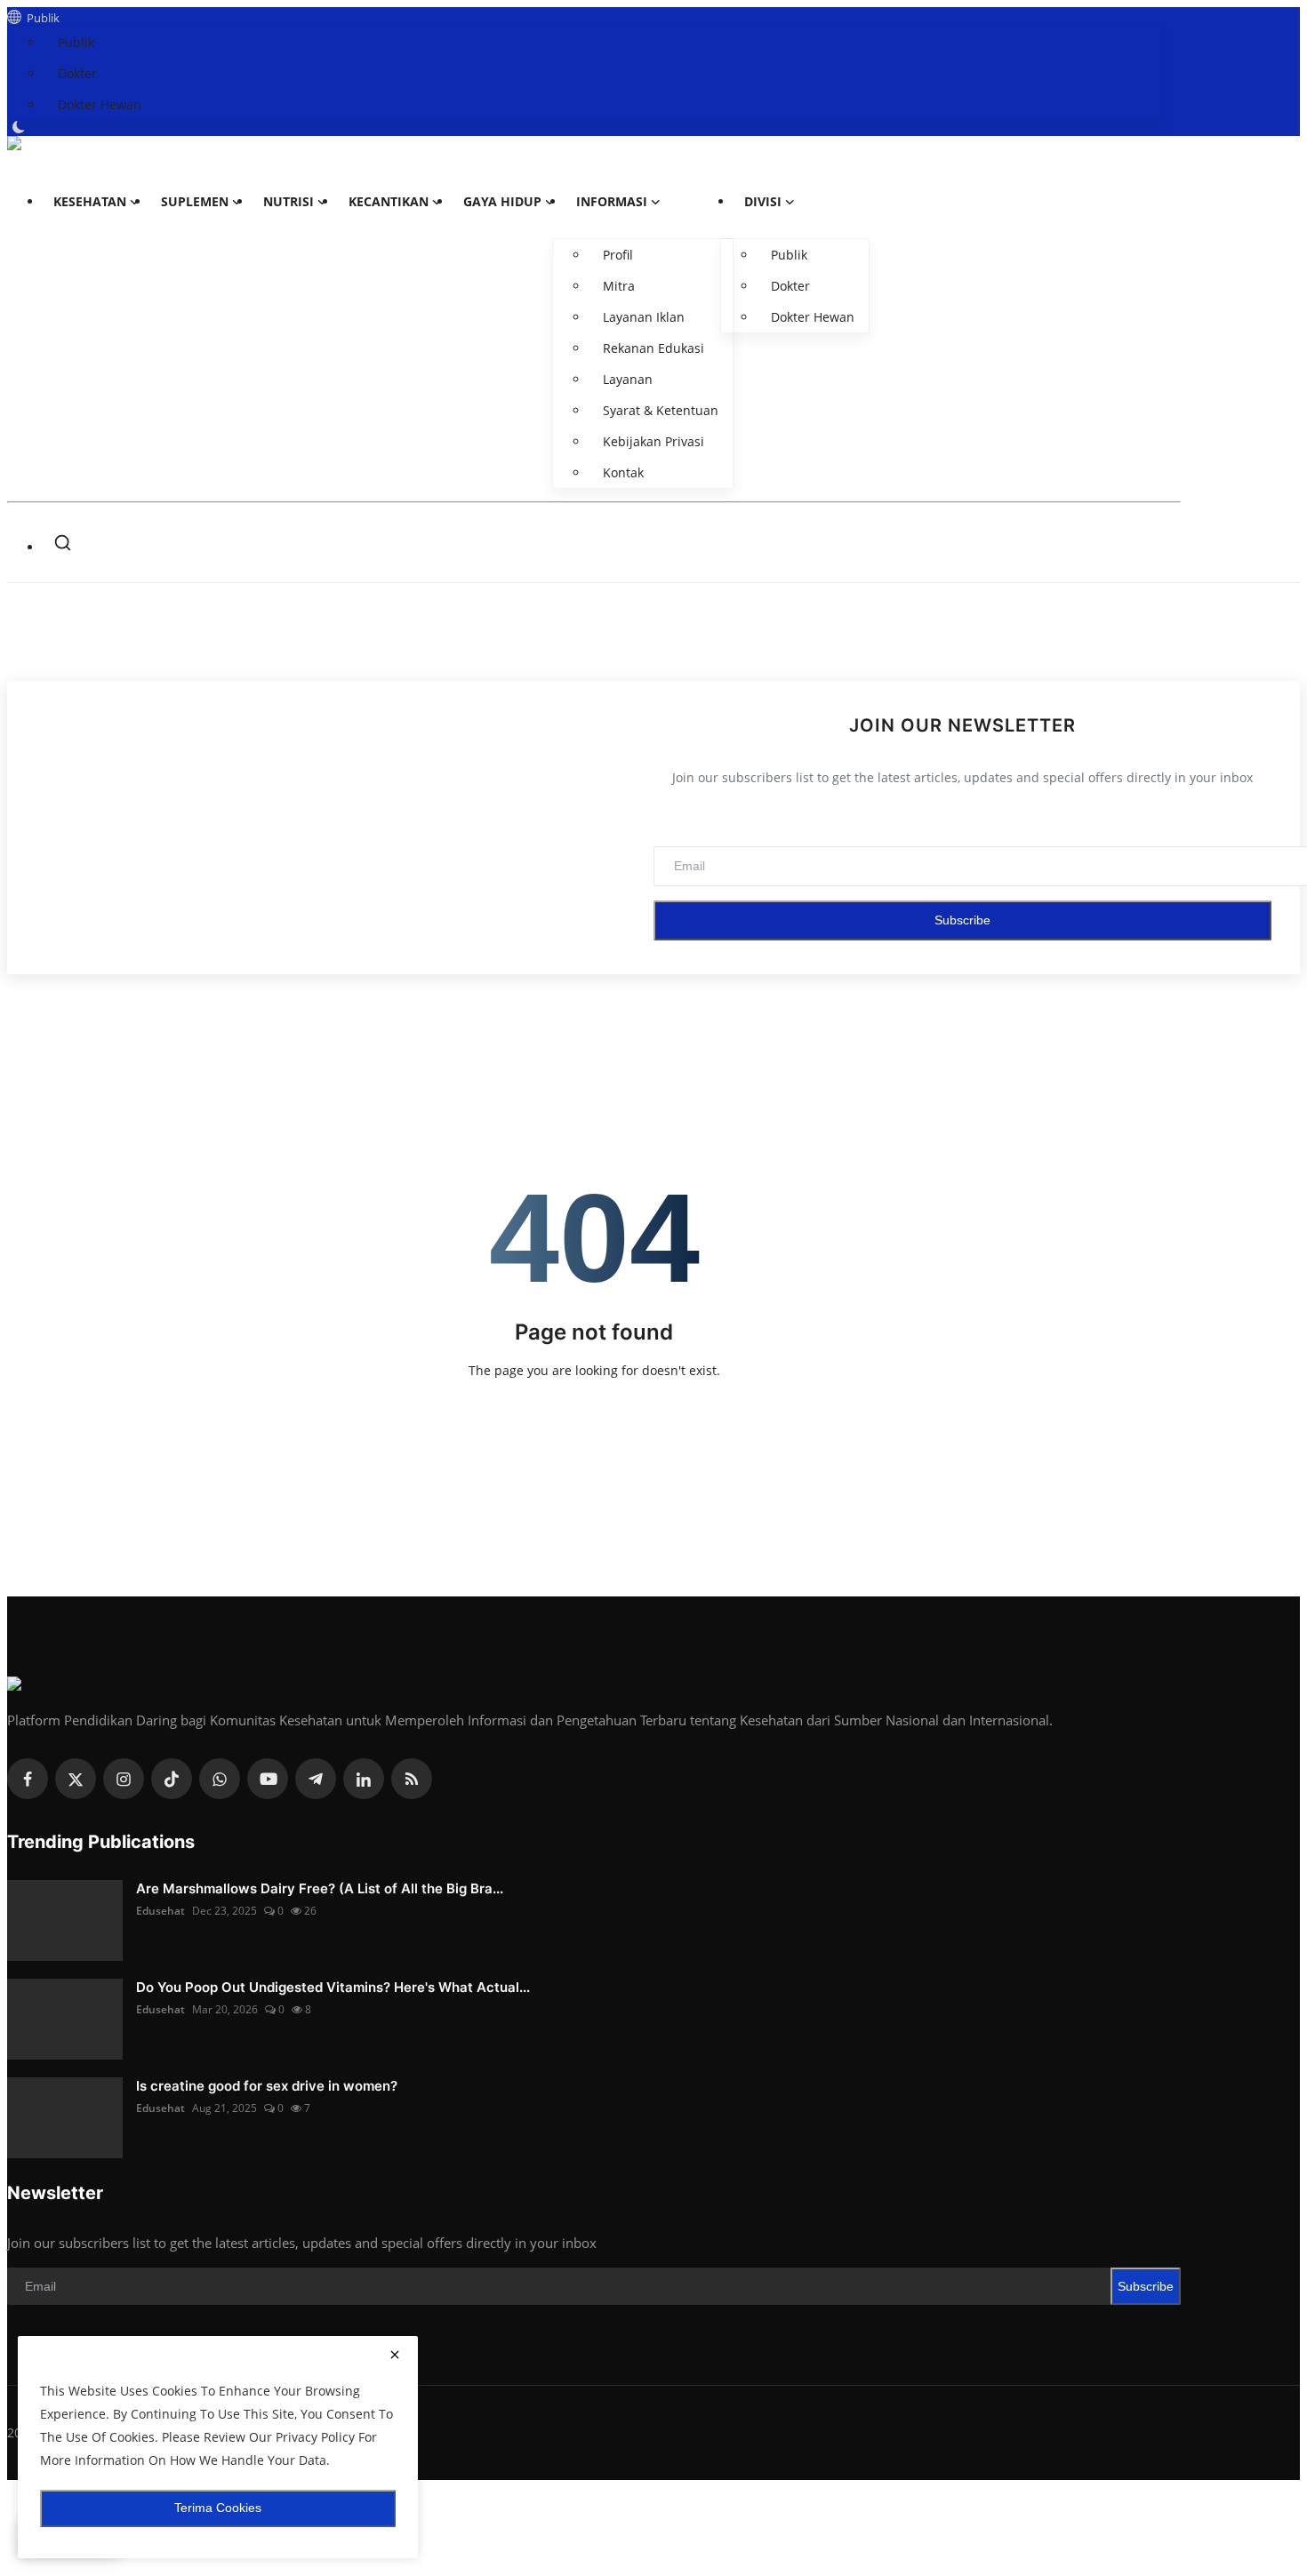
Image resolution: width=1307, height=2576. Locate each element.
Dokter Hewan (100, 104)
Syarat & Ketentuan (661, 410)
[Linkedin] (364, 1779)
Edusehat (160, 1911)
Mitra (619, 286)
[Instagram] (124, 1779)
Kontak (623, 472)
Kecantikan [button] (389, 201)
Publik (40, 18)
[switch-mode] (20, 127)
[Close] (1281, 21)
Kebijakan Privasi (653, 441)
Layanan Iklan (644, 317)
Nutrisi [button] (289, 201)
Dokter (77, 73)
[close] (395, 2356)
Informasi (612, 201)
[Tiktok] (172, 1779)
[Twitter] (76, 1779)
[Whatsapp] (220, 1779)
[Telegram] (316, 1779)
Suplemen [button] (195, 201)
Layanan (628, 379)
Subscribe (962, 920)
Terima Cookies (218, 2508)
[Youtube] (268, 1779)
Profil (618, 255)
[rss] (412, 1779)
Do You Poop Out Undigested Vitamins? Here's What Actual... (333, 1987)
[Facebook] (28, 1779)
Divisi (763, 201)
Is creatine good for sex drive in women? (267, 2086)
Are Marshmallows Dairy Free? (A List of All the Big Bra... (320, 1888)
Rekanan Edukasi (653, 348)
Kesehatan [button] (90, 201)
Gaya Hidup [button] (502, 201)
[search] (63, 543)
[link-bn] (653, 643)
